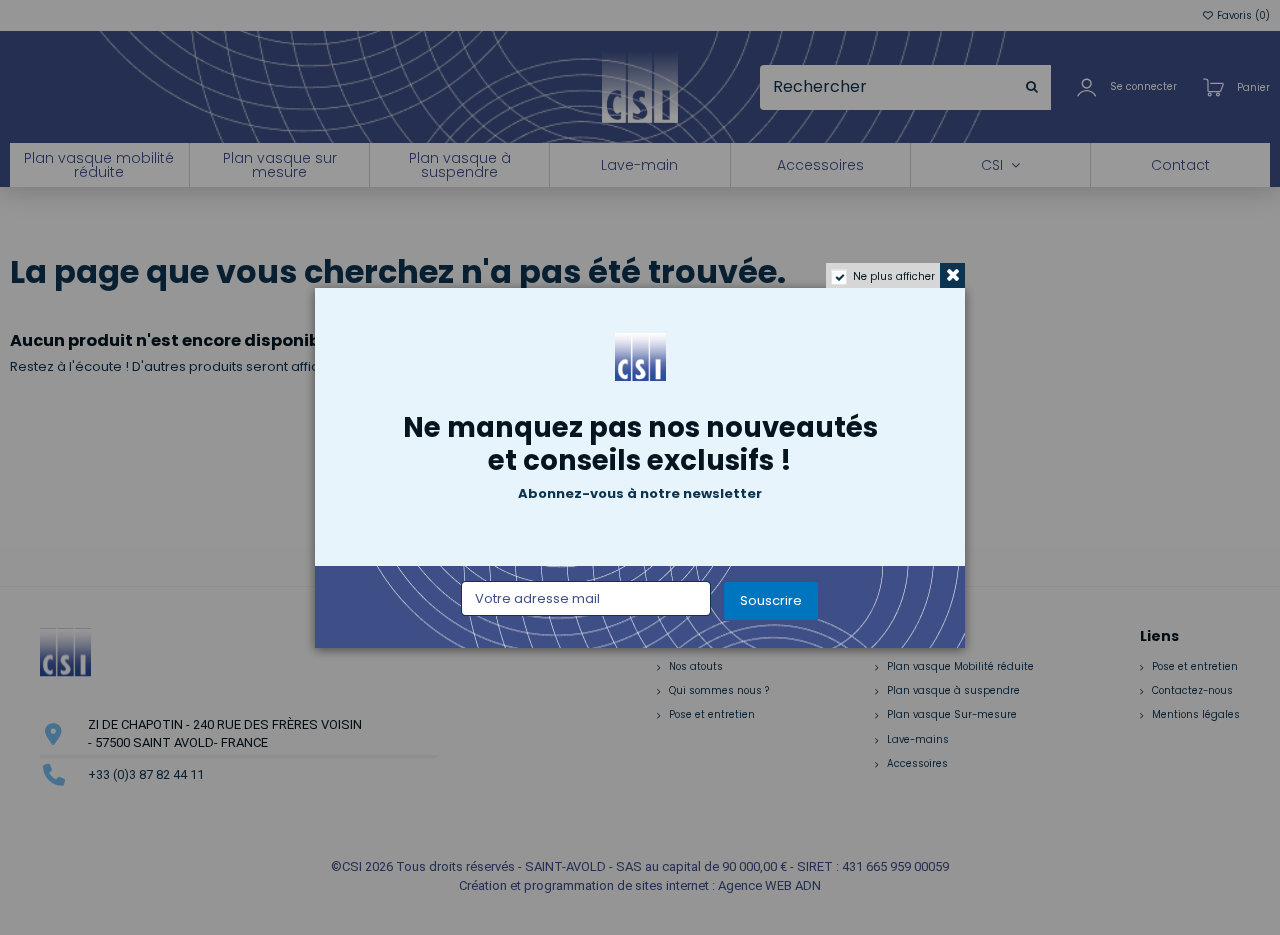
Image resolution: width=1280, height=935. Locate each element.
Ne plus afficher (894, 276)
